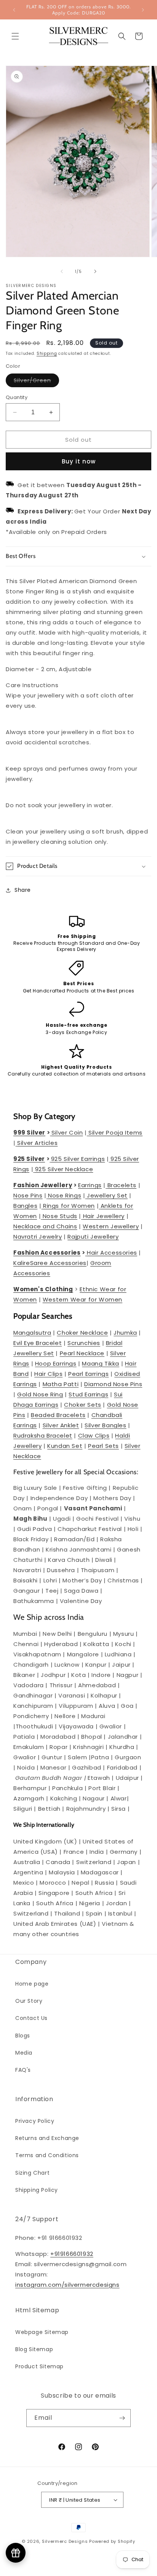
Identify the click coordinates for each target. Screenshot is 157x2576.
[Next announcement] (143, 10)
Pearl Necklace (82, 1353)
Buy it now (79, 461)
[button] (15, 36)
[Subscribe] (122, 2418)
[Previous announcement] (14, 10)
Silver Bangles (105, 1425)
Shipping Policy (37, 2190)
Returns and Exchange (47, 2138)
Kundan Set (65, 1446)
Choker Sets (83, 1405)
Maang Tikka (101, 1363)
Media (24, 2053)
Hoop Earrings (56, 1363)
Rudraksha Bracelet (43, 1435)
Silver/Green (36, 382)
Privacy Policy (35, 2121)
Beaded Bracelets (58, 1415)
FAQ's (23, 2070)
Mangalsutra (32, 1333)
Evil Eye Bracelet (38, 1343)
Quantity (17, 397)
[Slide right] (95, 271)
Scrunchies (84, 1343)
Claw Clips (94, 1435)
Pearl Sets (103, 1446)
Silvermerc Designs (65, 2541)
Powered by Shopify (112, 2541)
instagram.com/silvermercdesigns (67, 2285)
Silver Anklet (61, 1425)
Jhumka (125, 1333)
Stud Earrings (88, 1394)
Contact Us (31, 2018)
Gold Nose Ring (40, 1394)
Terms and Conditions (47, 2155)
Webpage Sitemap (42, 2332)
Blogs (23, 2036)
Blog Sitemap (34, 2349)
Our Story (29, 2001)
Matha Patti (61, 1384)
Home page (32, 1984)
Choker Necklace (82, 1333)
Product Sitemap (39, 2366)
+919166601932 (72, 2254)
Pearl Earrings (88, 1374)
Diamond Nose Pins (113, 1384)
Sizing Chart (32, 2173)
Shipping (47, 353)
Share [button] (23, 890)
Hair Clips (48, 1374)
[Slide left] (62, 271)
